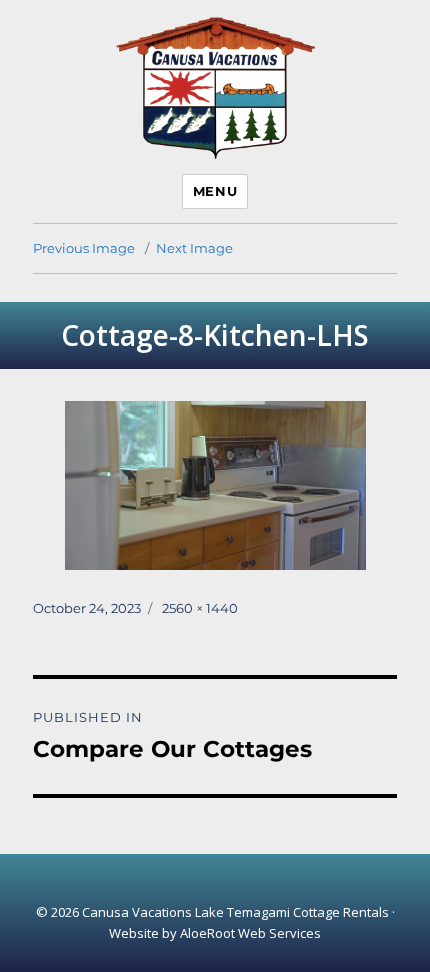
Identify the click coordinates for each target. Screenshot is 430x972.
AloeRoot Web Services (250, 933)
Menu (215, 191)
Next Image (194, 248)
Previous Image (84, 248)
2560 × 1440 (200, 608)
